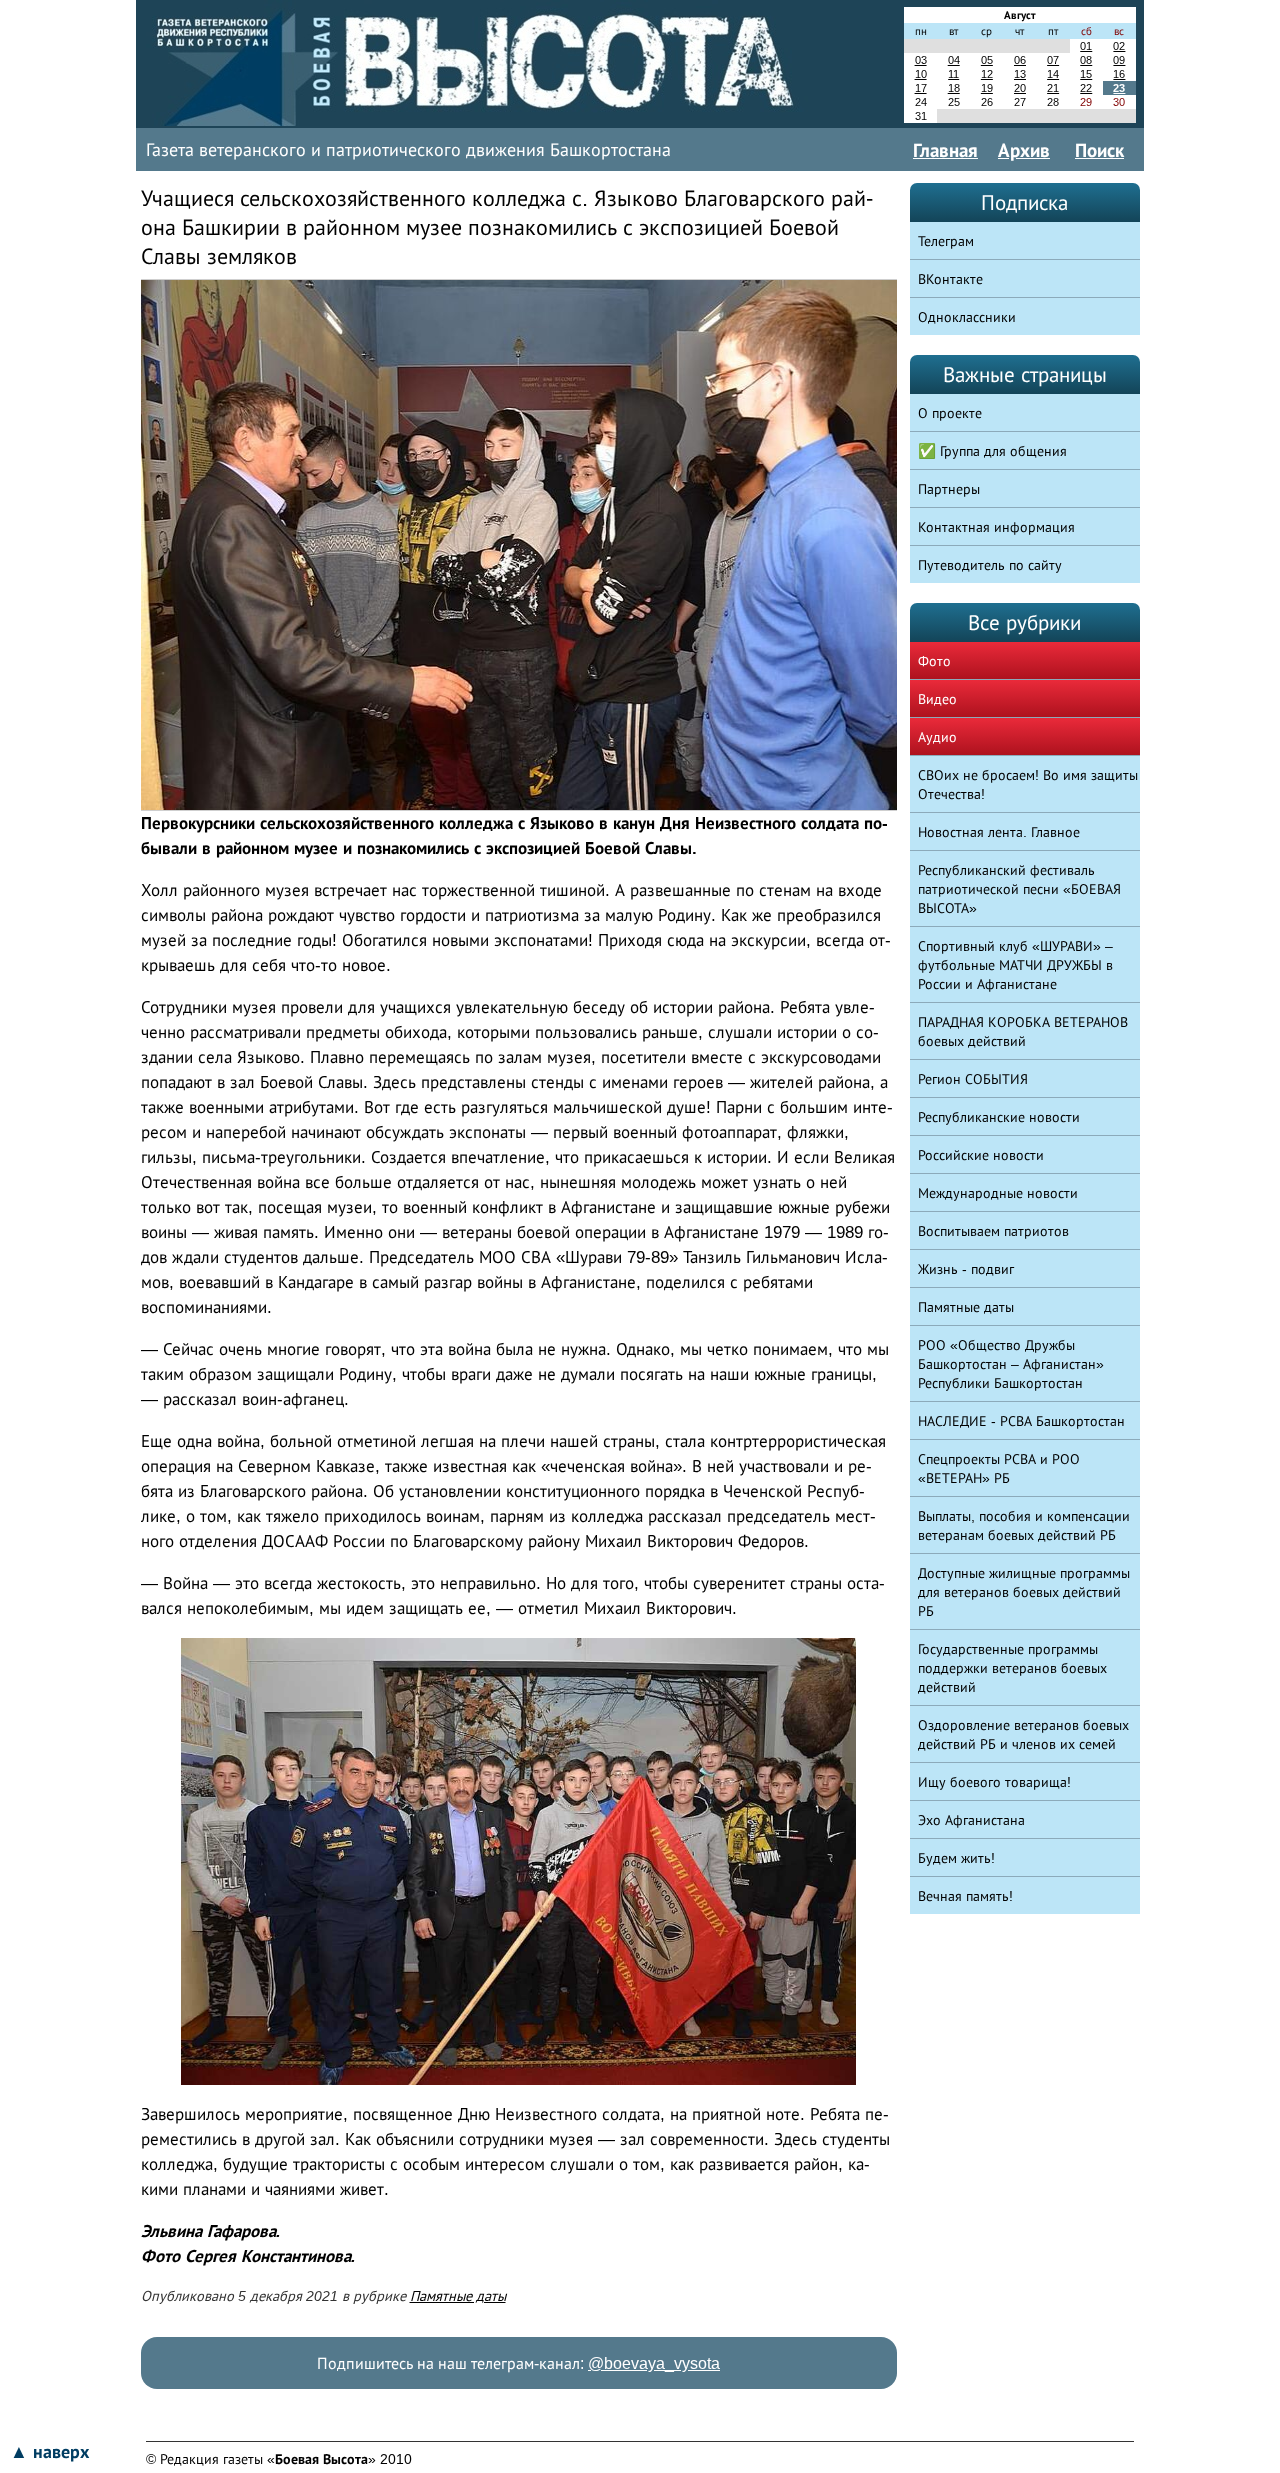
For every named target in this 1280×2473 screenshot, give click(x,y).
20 (1020, 88)
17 (921, 88)
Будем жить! (956, 1858)
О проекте (950, 413)
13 (1020, 74)
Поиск (1099, 150)
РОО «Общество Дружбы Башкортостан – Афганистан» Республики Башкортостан (1011, 1364)
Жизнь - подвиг (966, 1269)
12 (987, 74)
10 (921, 74)
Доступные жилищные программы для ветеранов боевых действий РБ (1024, 1592)
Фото (934, 661)
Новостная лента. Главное (999, 832)
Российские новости (981, 1155)
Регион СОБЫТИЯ (973, 1079)
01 (1086, 46)
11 (953, 74)
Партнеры (949, 489)
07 (1053, 60)
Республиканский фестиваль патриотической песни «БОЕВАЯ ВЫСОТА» (1019, 889)
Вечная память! (965, 1896)
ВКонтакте (950, 279)
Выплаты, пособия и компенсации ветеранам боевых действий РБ (1024, 1525)
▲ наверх (49, 2452)
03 (921, 60)
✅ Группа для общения (992, 451)
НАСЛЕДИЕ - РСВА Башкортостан (1021, 1421)
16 (1119, 74)
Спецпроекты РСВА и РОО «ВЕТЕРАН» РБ (999, 1468)
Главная (945, 150)
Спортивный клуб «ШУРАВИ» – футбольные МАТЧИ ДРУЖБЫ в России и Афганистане (1015, 965)
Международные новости (998, 1193)
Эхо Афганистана (971, 1820)
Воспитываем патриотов (993, 1231)
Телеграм (946, 241)
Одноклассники (967, 317)
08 (1086, 60)
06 (1020, 60)
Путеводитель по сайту (990, 565)
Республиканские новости (999, 1117)
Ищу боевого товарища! (994, 1782)
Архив (1024, 150)
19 (987, 88)
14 (1053, 74)
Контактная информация (996, 527)
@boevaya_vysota (654, 2363)
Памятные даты (458, 2296)
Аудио (937, 737)
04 (954, 60)
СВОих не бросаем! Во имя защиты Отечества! (1028, 784)
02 (1119, 46)
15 (1086, 74)
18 (954, 88)
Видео (937, 699)
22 (1086, 88)
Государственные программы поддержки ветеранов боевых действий (1012, 1668)
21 (1053, 88)
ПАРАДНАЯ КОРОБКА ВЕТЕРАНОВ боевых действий (1023, 1031)
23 (1119, 88)
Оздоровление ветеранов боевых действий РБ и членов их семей (1023, 1734)
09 (1119, 60)
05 (987, 60)
